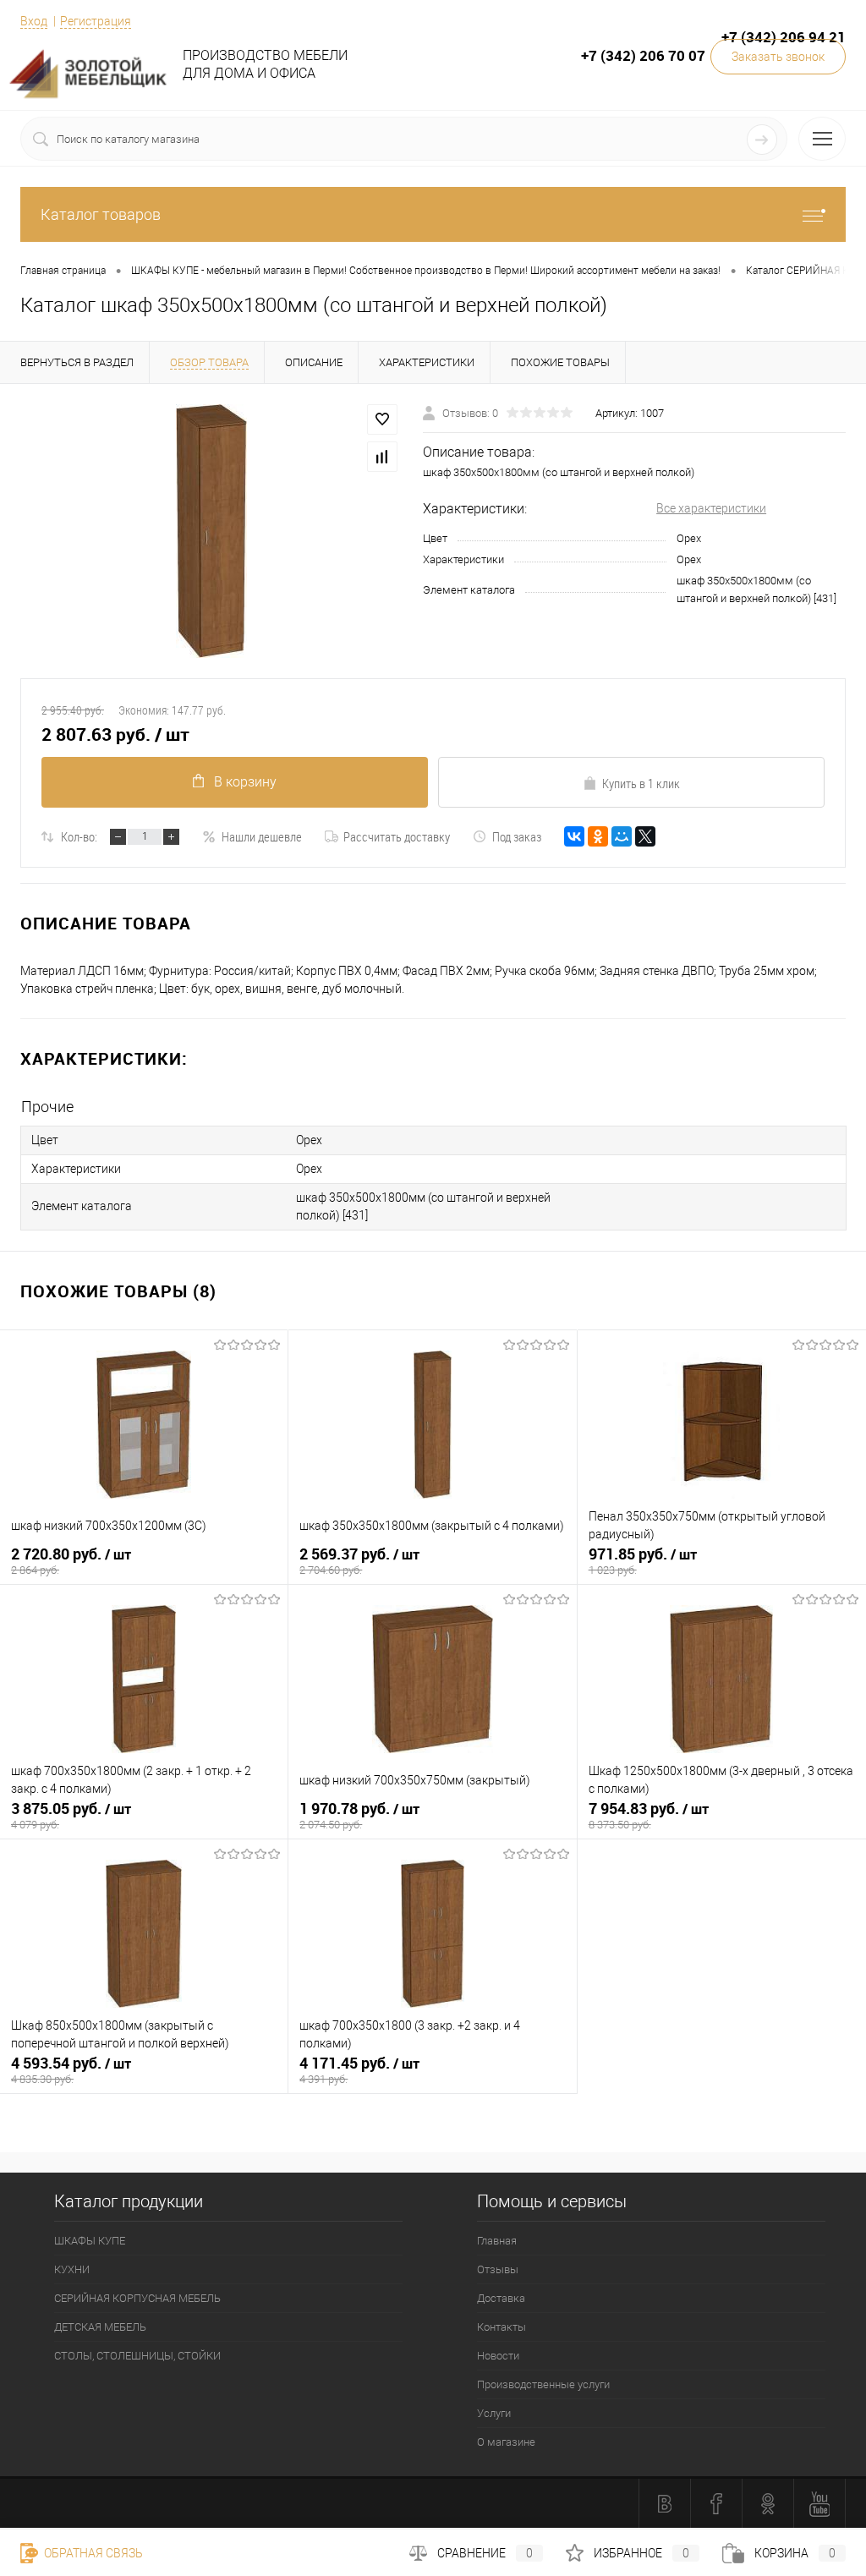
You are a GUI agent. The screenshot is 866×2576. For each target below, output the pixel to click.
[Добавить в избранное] (382, 419)
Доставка (501, 2298)
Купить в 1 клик (641, 783)
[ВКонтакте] (574, 836)
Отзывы (498, 2269)
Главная (497, 2241)
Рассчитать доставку (397, 836)
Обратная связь (92, 2553)
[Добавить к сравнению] (382, 457)
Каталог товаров (101, 214)
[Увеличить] (211, 531)
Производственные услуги (543, 2384)
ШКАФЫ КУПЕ (90, 2241)
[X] (645, 836)
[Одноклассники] (598, 836)
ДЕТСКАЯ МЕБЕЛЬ (100, 2327)
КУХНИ (72, 2269)
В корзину (245, 782)
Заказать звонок (778, 57)
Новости (498, 2356)
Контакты (502, 2327)
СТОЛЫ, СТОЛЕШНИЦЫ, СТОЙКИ (137, 2356)
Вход (34, 21)
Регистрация (96, 21)
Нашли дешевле (262, 836)
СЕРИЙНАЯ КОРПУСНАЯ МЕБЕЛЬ (137, 2298)
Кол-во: (79, 836)
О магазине (506, 2442)
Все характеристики (711, 508)
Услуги (494, 2413)
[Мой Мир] (622, 836)
